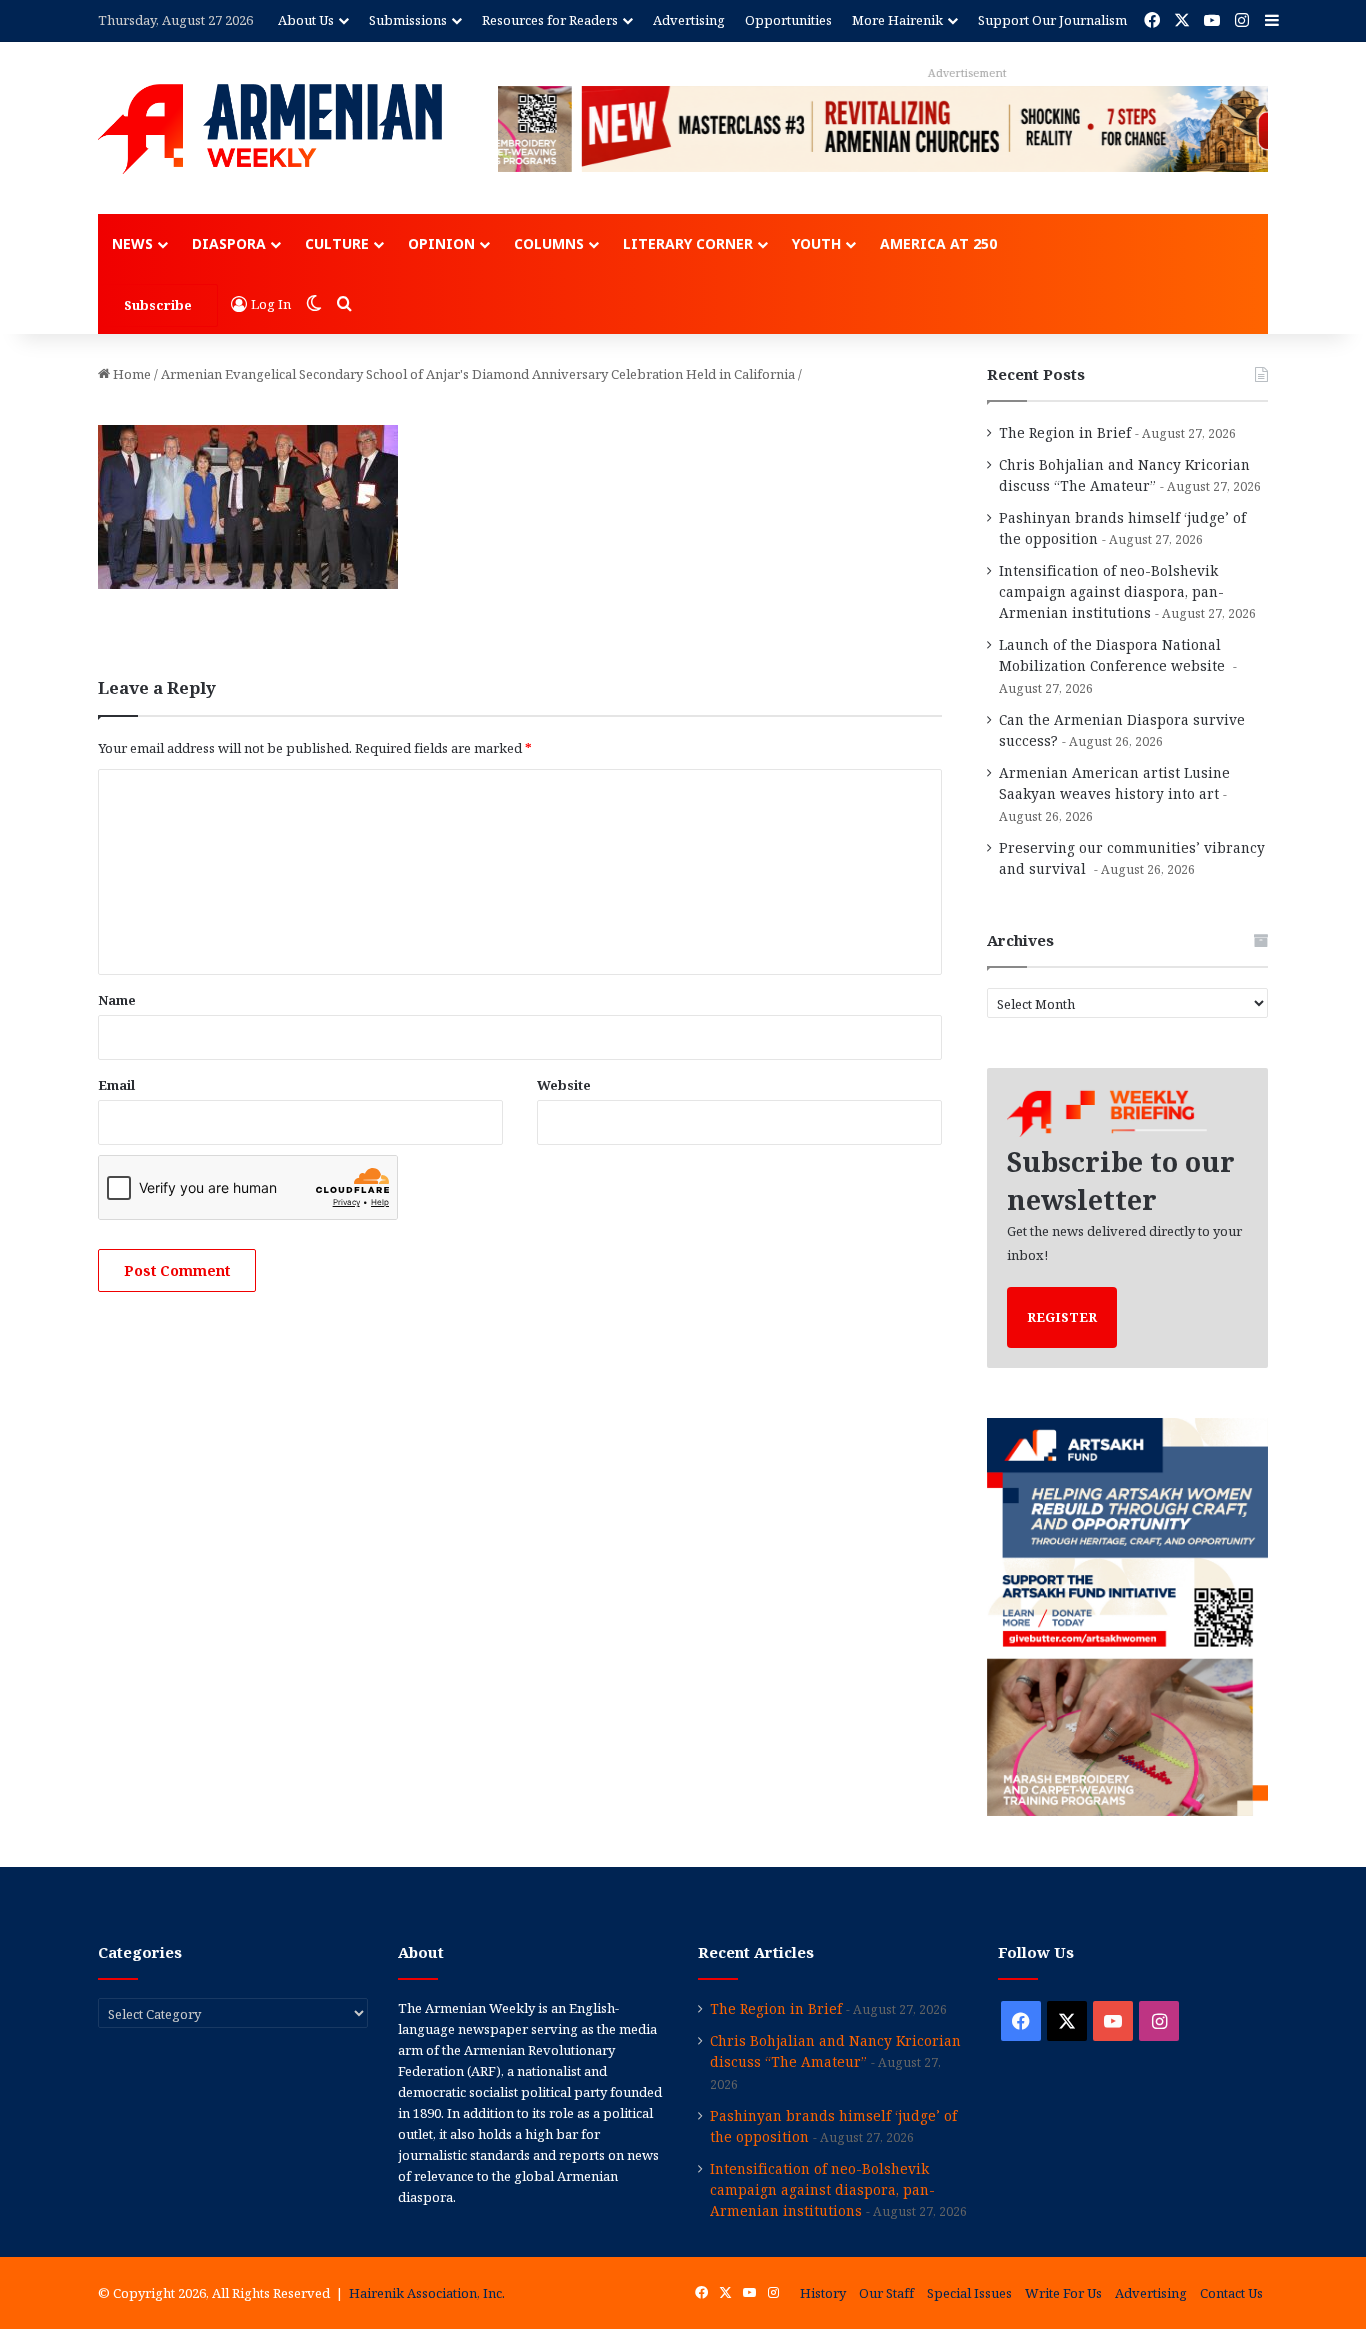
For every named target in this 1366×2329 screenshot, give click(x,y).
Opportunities (788, 20)
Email (116, 1085)
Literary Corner (688, 243)
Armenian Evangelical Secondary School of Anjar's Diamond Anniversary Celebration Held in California (478, 374)
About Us (306, 20)
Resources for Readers (550, 20)
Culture (337, 243)
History (823, 2293)
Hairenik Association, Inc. (427, 2293)
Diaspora (229, 243)
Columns (549, 243)
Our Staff (886, 2293)
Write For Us (1063, 2293)
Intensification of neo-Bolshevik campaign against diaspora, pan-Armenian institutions (1111, 591)
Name (117, 1000)
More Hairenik (897, 20)
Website (564, 1085)
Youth (816, 243)
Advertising (689, 20)
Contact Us (1231, 2293)
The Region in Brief (1065, 432)
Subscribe (158, 305)
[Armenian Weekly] (270, 129)
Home (130, 374)
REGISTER (1062, 1317)
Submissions (408, 20)
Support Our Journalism (1052, 20)
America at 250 (938, 243)
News (132, 243)
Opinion (441, 243)
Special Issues (969, 2293)
